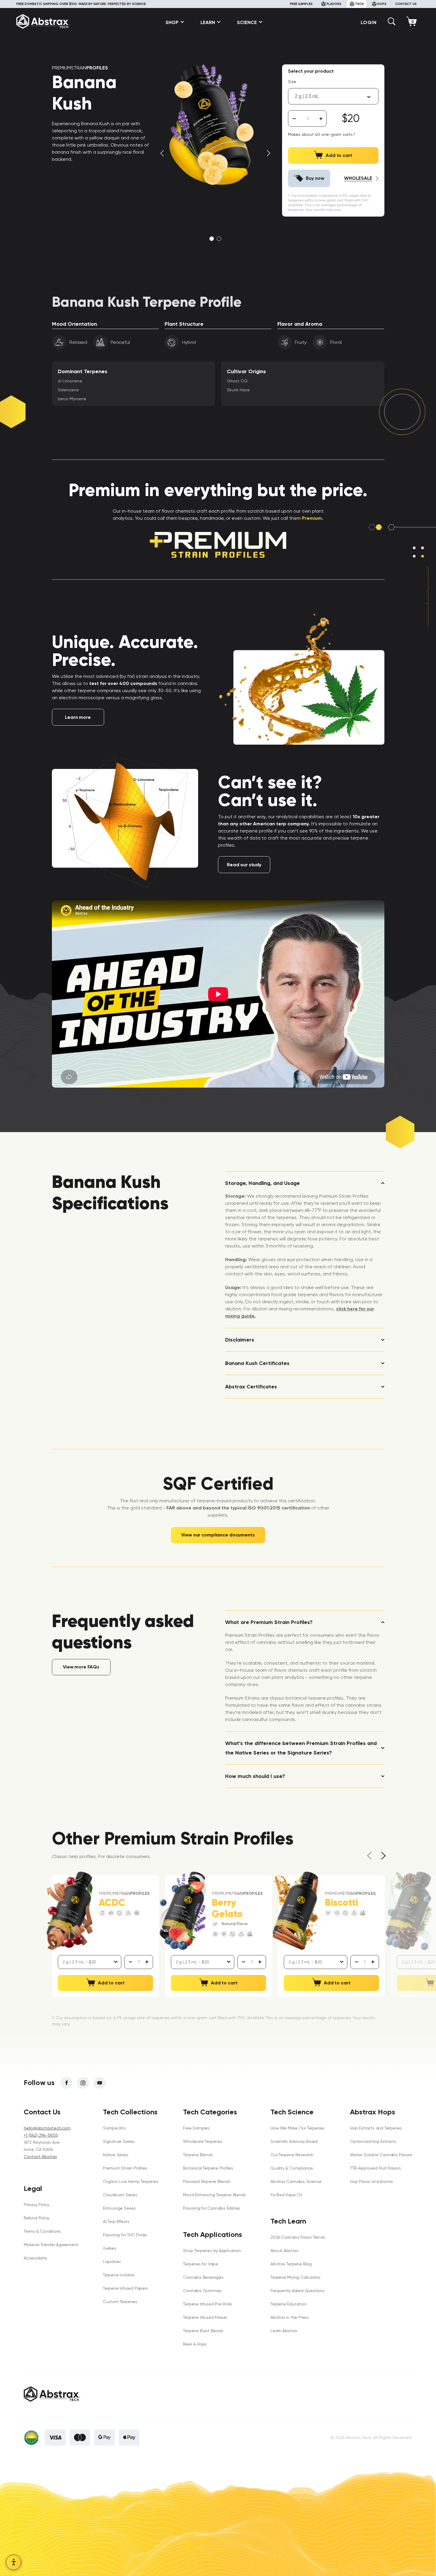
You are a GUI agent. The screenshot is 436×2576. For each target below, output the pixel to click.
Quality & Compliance (292, 2168)
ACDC (112, 1903)
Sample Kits (114, 2128)
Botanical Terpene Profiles (208, 2168)
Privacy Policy (36, 2205)
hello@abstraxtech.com (47, 2128)
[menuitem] (173, 22)
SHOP (172, 22)
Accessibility (35, 2258)
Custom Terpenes (120, 2302)
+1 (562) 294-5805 (41, 2135)
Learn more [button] (78, 717)
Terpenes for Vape (200, 2264)
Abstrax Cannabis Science (296, 2181)
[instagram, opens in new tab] (83, 2083)
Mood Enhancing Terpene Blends (214, 2195)
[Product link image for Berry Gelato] (183, 1911)
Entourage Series (119, 2208)
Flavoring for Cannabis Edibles (212, 2208)
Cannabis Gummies (202, 2291)
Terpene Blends (198, 2155)
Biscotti (341, 1903)
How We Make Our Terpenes (297, 2128)
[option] (215, 127)
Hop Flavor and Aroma (371, 2181)
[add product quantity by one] (321, 119)
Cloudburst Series (120, 2195)
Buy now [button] (315, 178)
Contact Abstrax (40, 2157)
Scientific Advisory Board (294, 2141)
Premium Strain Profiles (125, 2168)
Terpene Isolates (119, 2275)
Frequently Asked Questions (297, 2291)
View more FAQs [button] (81, 1667)
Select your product (311, 71)
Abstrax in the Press (290, 2317)
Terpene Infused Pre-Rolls (207, 2304)
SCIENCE (247, 22)
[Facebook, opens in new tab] (66, 2083)
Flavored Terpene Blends (207, 2181)
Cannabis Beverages (203, 2277)
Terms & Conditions (42, 2231)
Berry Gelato (227, 1908)
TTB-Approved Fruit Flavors (375, 2168)
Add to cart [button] (111, 1983)
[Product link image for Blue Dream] (409, 1911)
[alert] (308, 119)
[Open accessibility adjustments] (14, 2562)
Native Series (116, 2155)
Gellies (110, 2248)
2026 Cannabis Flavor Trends (298, 2237)
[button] (392, 24)
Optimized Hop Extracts (373, 2141)
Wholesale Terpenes (203, 2141)
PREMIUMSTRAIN (80, 68)
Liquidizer (112, 2262)
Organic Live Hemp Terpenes (131, 2181)
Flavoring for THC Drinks (125, 2235)
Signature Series (119, 2141)
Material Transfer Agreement (51, 2245)
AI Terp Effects (116, 2221)
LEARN (208, 22)
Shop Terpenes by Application (212, 2251)
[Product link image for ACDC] (70, 1911)
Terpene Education (288, 2304)
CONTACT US (406, 4)
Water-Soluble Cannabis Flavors (381, 2155)
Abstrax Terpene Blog (291, 2264)
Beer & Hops (195, 2344)
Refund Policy (36, 2218)
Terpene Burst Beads (203, 2331)
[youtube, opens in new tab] (100, 2083)
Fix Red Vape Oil (286, 2195)
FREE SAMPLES (301, 4)
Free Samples (196, 2128)
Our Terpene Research (292, 2155)
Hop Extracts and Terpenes (376, 2128)
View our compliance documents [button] (218, 1535)
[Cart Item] (413, 22)
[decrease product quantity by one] (294, 119)
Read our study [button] (244, 865)
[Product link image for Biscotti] (296, 1911)
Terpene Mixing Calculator (295, 2277)
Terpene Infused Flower (205, 2317)
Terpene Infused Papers (125, 2288)
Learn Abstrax (284, 2331)
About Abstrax (284, 2251)
